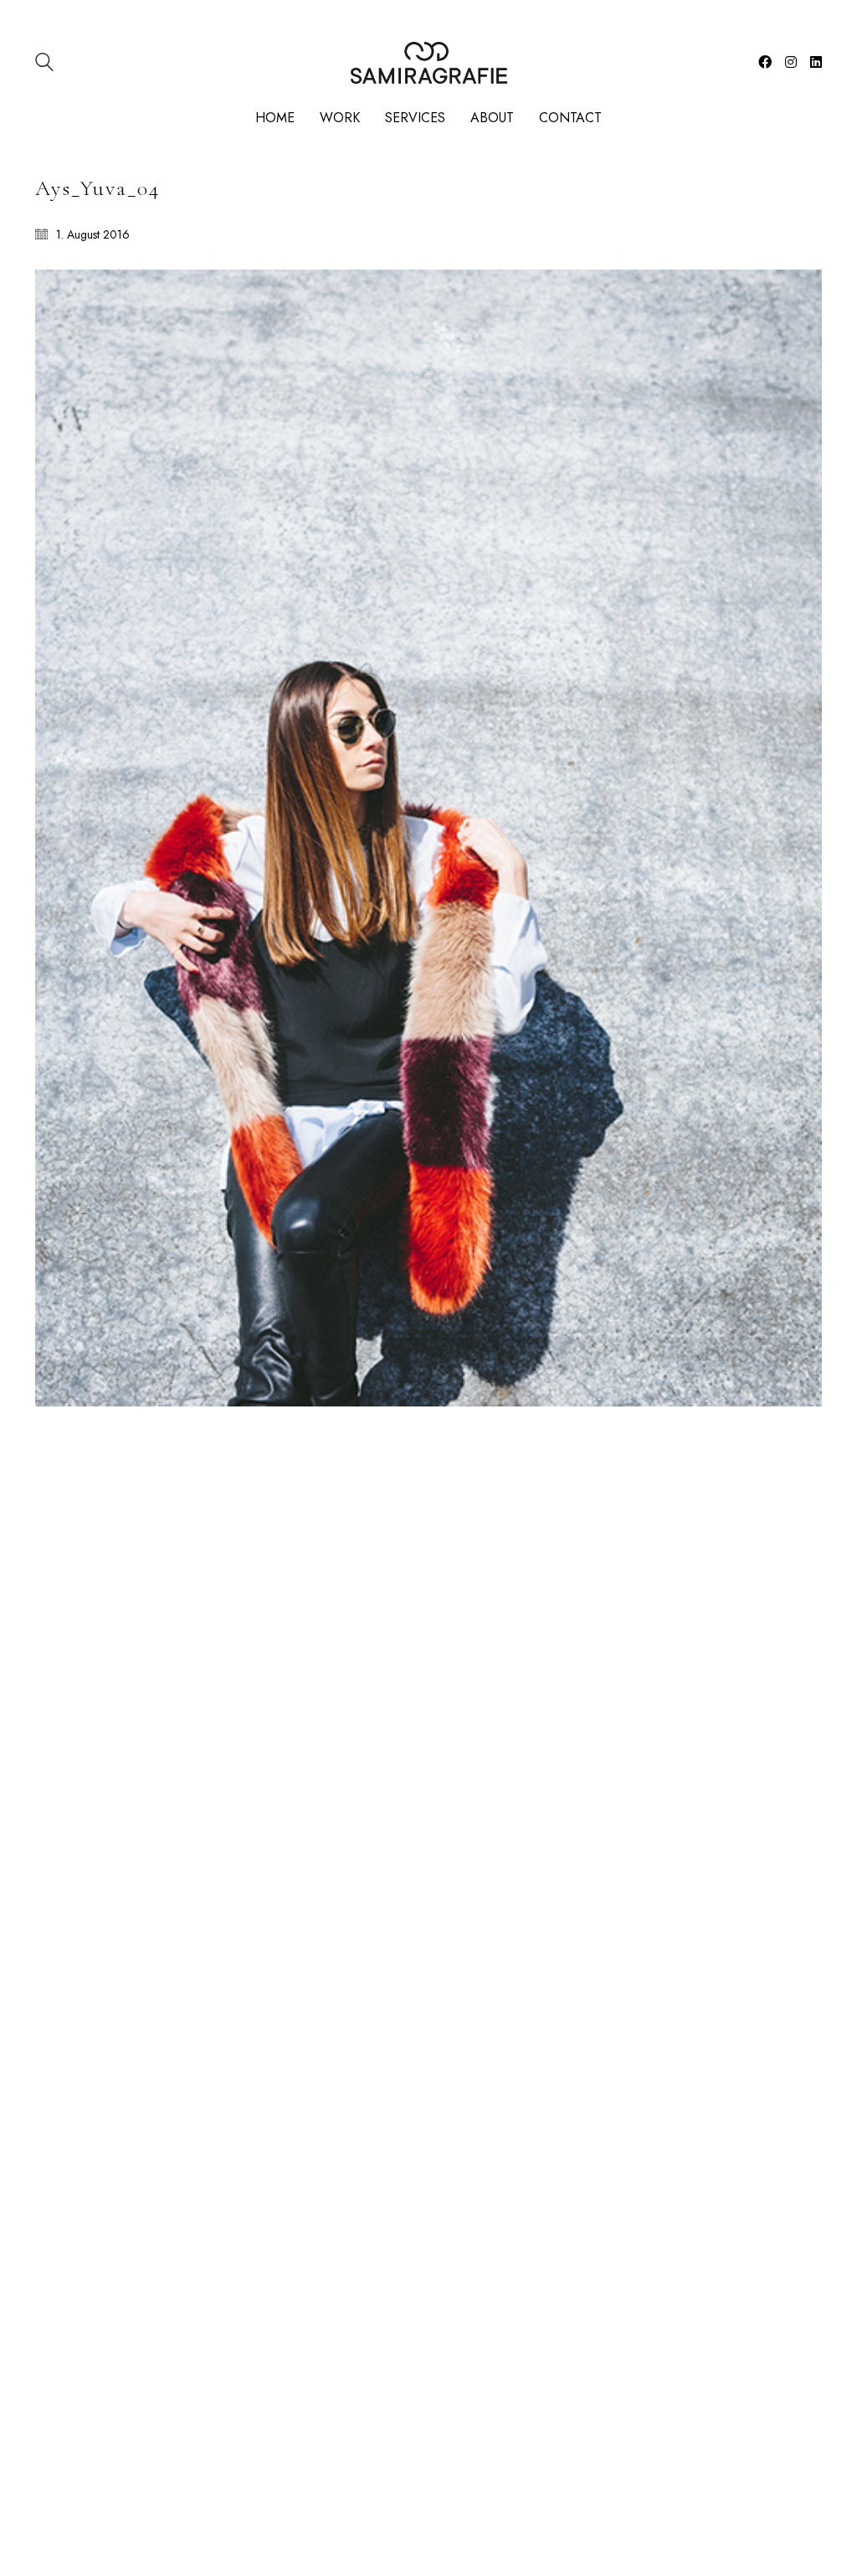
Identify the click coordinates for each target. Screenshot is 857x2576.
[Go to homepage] (429, 63)
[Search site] (44, 64)
